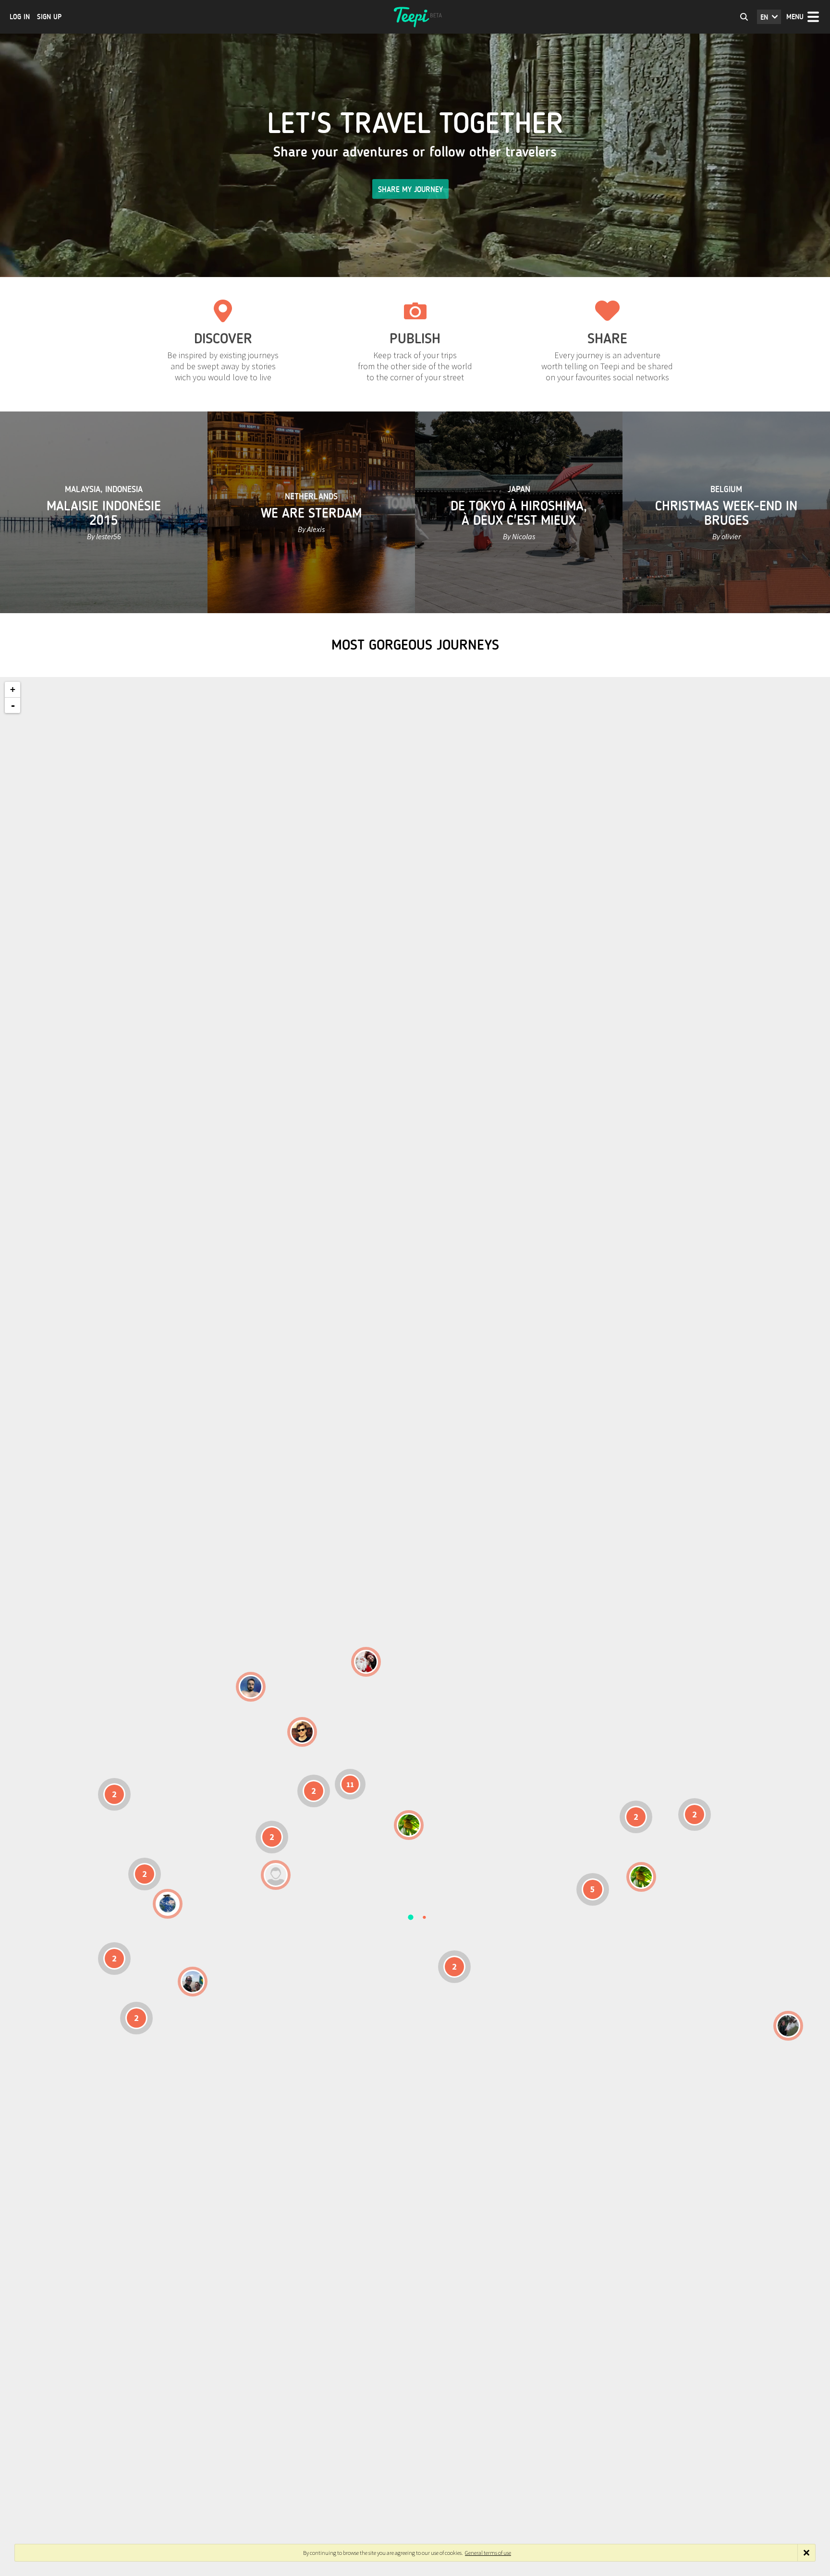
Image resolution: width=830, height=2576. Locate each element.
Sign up (49, 17)
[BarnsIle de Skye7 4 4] (302, 1732)
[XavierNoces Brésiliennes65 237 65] (193, 1982)
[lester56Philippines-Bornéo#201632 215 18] (641, 1877)
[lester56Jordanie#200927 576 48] (409, 1825)
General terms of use (488, 2553)
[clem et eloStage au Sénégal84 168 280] (276, 1875)
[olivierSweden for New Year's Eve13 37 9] (366, 1662)
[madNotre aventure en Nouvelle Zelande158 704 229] (788, 2026)
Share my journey (410, 189)
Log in (20, 17)
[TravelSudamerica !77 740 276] (168, 1904)
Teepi (415, 17)
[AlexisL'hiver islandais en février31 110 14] (251, 1687)
